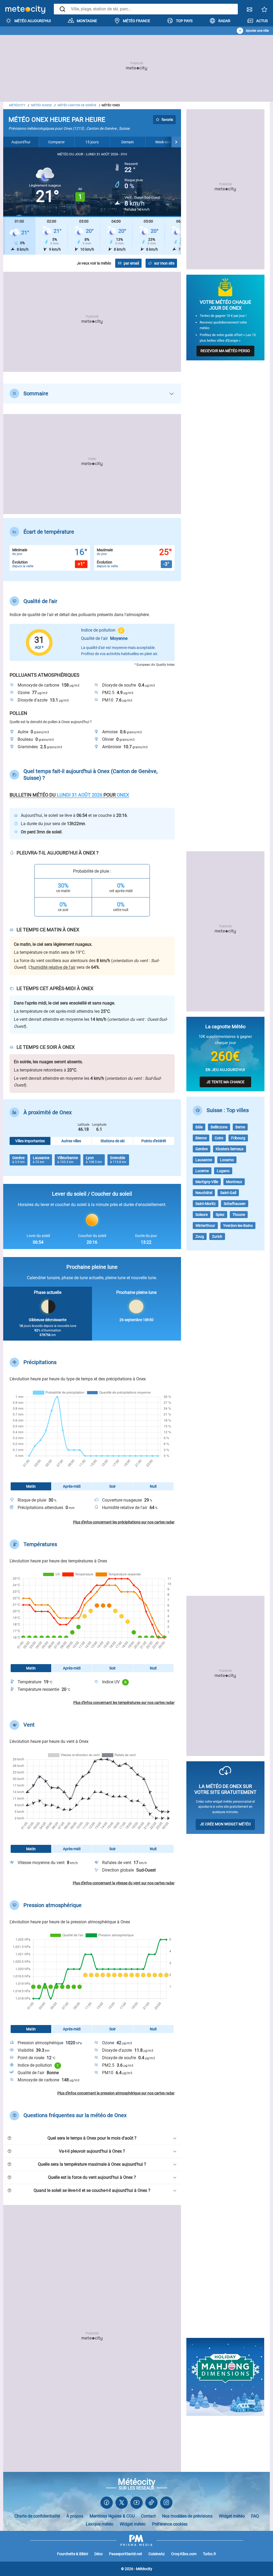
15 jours (92, 142)
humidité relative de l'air (53, 967)
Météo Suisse (41, 105)
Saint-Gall (228, 1193)
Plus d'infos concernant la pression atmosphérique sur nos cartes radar (116, 2093)
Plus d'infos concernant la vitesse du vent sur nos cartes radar (124, 1883)
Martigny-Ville (207, 1182)
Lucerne (202, 1171)
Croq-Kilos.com (184, 2554)
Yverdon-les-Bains (238, 1226)
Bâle (199, 1127)
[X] (122, 2504)
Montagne (87, 21)
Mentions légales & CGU (112, 2516)
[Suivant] (176, 142)
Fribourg (238, 1138)
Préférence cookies (170, 2524)
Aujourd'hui (21, 142)
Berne (240, 1127)
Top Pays (184, 21)
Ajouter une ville (257, 31)
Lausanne (204, 1160)
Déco (99, 2554)
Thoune (239, 1215)
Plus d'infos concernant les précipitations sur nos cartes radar (124, 1522)
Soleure (202, 1215)
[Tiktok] (151, 2504)
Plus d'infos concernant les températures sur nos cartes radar (124, 1703)
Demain (128, 142)
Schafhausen (235, 1204)
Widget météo (232, 2516)
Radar (224, 21)
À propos (75, 2516)
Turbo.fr (210, 2554)
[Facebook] (107, 2504)
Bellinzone (219, 1127)
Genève (202, 1149)
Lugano (223, 1171)
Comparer (57, 142)
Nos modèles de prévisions (187, 2516)
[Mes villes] (264, 11)
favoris (167, 120)
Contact (148, 2516)
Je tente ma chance (225, 1082)
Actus (262, 21)
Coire (219, 1138)
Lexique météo (100, 2524)
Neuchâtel (204, 1193)
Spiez (220, 1215)
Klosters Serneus (230, 1149)
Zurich (217, 1236)
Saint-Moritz (206, 1204)
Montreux (234, 1182)
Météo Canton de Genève (77, 105)
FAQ (255, 2516)
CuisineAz (157, 2554)
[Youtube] (136, 2504)
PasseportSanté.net (126, 2554)
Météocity (17, 105)
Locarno (227, 1160)
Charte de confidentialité (37, 2516)
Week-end (163, 142)
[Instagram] (166, 2504)
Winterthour (205, 1226)
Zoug (200, 1236)
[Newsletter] (250, 11)
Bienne (201, 1138)
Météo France (136, 21)
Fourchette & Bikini (73, 2554)
